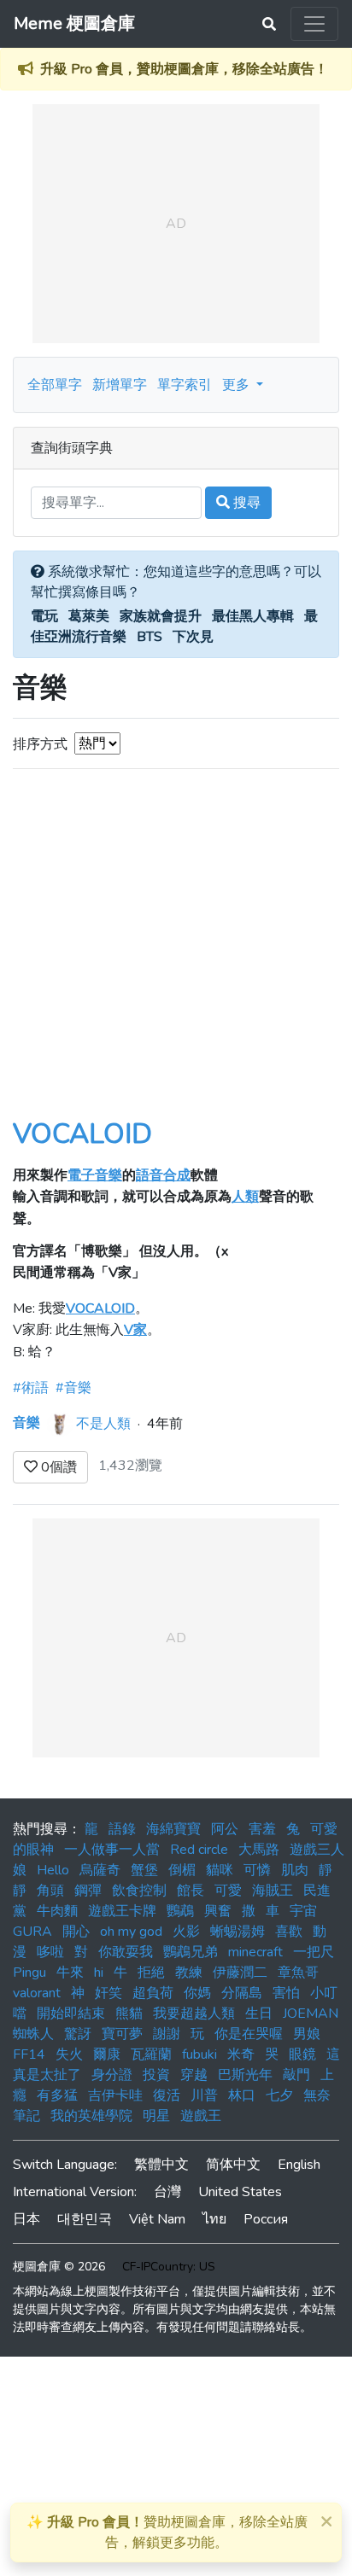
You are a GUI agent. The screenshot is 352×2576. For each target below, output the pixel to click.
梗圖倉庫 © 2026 (59, 2267)
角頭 (50, 1891)
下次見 (193, 637)
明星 (156, 2116)
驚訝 (78, 2034)
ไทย (214, 2219)
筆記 (26, 2116)
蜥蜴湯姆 (238, 1932)
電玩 (44, 616)
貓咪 (220, 1870)
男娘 (307, 2034)
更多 (238, 385)
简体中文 (233, 2165)
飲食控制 (139, 1891)
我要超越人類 (194, 2014)
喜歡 (289, 1932)
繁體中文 (161, 2165)
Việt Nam (157, 2219)
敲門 (296, 2075)
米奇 (241, 2054)
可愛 (228, 1891)
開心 (76, 1932)
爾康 (107, 2054)
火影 (186, 1932)
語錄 (122, 1829)
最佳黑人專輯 (253, 616)
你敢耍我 (126, 1952)
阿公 (225, 1829)
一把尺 (314, 1952)
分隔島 (242, 1993)
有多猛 (57, 2095)
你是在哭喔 (249, 2034)
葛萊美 (89, 616)
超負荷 (153, 1993)
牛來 (70, 1973)
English (299, 2165)
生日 (259, 2014)
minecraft (255, 1952)
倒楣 (182, 1870)
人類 (245, 1197)
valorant (37, 1993)
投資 (156, 2075)
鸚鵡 (180, 1911)
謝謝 (167, 2034)
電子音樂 (95, 1175)
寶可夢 (122, 2034)
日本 (26, 2219)
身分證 (112, 2075)
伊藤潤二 (240, 1973)
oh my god (131, 1932)
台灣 (167, 2192)
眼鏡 (302, 2054)
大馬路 (259, 1850)
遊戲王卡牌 (122, 1911)
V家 (135, 1330)
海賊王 (273, 1891)
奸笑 (109, 1993)
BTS (150, 637)
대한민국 (85, 2219)
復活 (167, 2095)
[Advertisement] (176, 956)
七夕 (279, 2095)
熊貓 (129, 2014)
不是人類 (103, 1423)
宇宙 (303, 1911)
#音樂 (73, 1388)
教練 (189, 1973)
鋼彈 (88, 1891)
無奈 (317, 2095)
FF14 (29, 2054)
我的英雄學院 (91, 2116)
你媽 (197, 1993)
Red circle (199, 1850)
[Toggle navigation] (314, 24)
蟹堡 (144, 1870)
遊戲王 (201, 2116)
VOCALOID (82, 1134)
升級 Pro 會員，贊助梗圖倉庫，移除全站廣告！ (184, 69)
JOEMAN (311, 2014)
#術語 (31, 1388)
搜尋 (245, 503)
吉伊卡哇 (115, 2095)
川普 (204, 2095)
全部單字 (55, 385)
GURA (32, 1932)
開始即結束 (71, 2014)
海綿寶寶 (173, 1829)
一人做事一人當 (112, 1850)
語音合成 (163, 1175)
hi (99, 1973)
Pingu (29, 1973)
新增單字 (120, 385)
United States (240, 2192)
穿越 (194, 2075)
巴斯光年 (245, 2075)
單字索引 (185, 385)
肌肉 (295, 1870)
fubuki (199, 2054)
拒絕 (151, 1973)
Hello (53, 1870)
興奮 (218, 1911)
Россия (266, 2219)
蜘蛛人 (33, 2034)
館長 (191, 1891)
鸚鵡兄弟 (191, 1952)
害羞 (262, 1829)
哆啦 (50, 1952)
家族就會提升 (161, 616)
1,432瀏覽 (130, 1466)
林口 (242, 2095)
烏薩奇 (100, 1870)
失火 (69, 2054)
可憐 (257, 1870)
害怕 (286, 1993)
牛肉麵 (57, 1911)
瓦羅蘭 (151, 2054)
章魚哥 (298, 1973)
